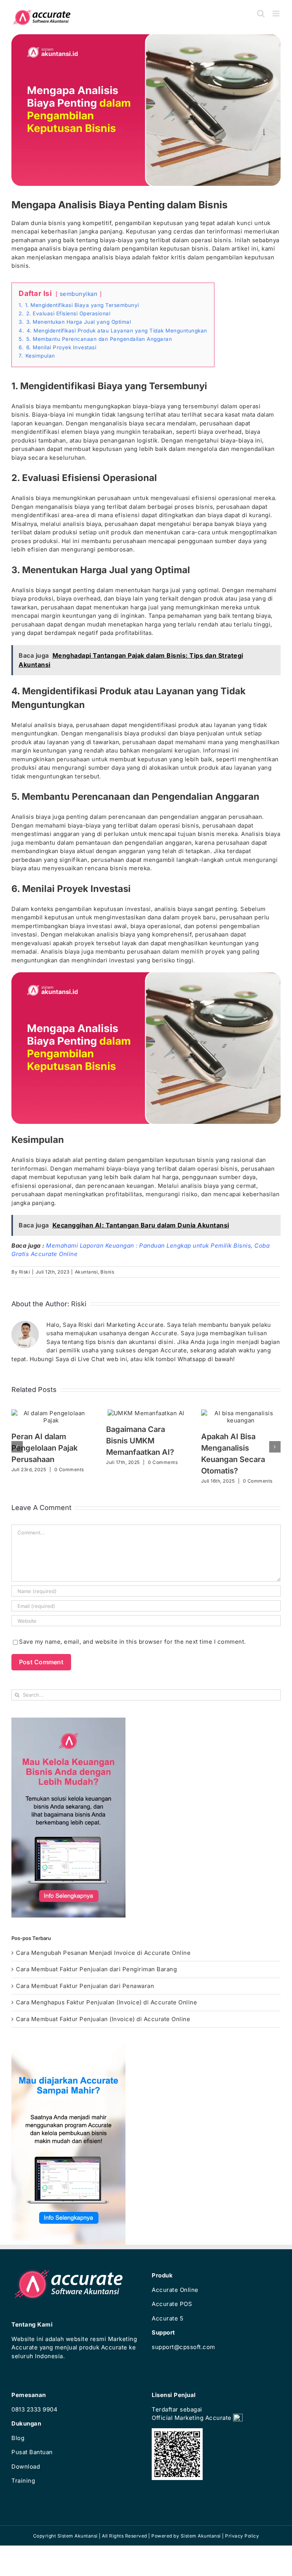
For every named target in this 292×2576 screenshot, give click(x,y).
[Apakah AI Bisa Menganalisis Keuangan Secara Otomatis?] (241, 1413)
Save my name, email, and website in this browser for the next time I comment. (133, 1642)
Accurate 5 (167, 2318)
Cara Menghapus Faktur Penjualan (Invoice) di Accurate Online (106, 2002)
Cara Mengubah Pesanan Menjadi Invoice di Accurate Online (103, 1953)
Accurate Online (175, 2290)
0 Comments (69, 1469)
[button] (17, 1447)
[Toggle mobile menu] (277, 14)
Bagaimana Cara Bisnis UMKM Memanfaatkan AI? (140, 1441)
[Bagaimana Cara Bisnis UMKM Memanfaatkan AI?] (146, 1413)
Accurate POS (172, 2304)
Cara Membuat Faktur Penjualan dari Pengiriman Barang (96, 1969)
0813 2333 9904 (34, 2409)
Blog (18, 2438)
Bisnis (107, 1272)
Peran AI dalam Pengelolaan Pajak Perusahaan (44, 1448)
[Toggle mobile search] (261, 14)
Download (26, 2467)
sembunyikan (79, 294)
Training (23, 2481)
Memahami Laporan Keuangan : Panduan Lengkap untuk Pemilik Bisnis (148, 1246)
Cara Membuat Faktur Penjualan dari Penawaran (85, 1986)
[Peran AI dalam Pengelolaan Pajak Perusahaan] (51, 1413)
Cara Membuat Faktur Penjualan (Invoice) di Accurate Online (103, 2019)
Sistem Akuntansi (201, 2536)
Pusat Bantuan (32, 2452)
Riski (25, 1272)
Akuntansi (86, 1272)
